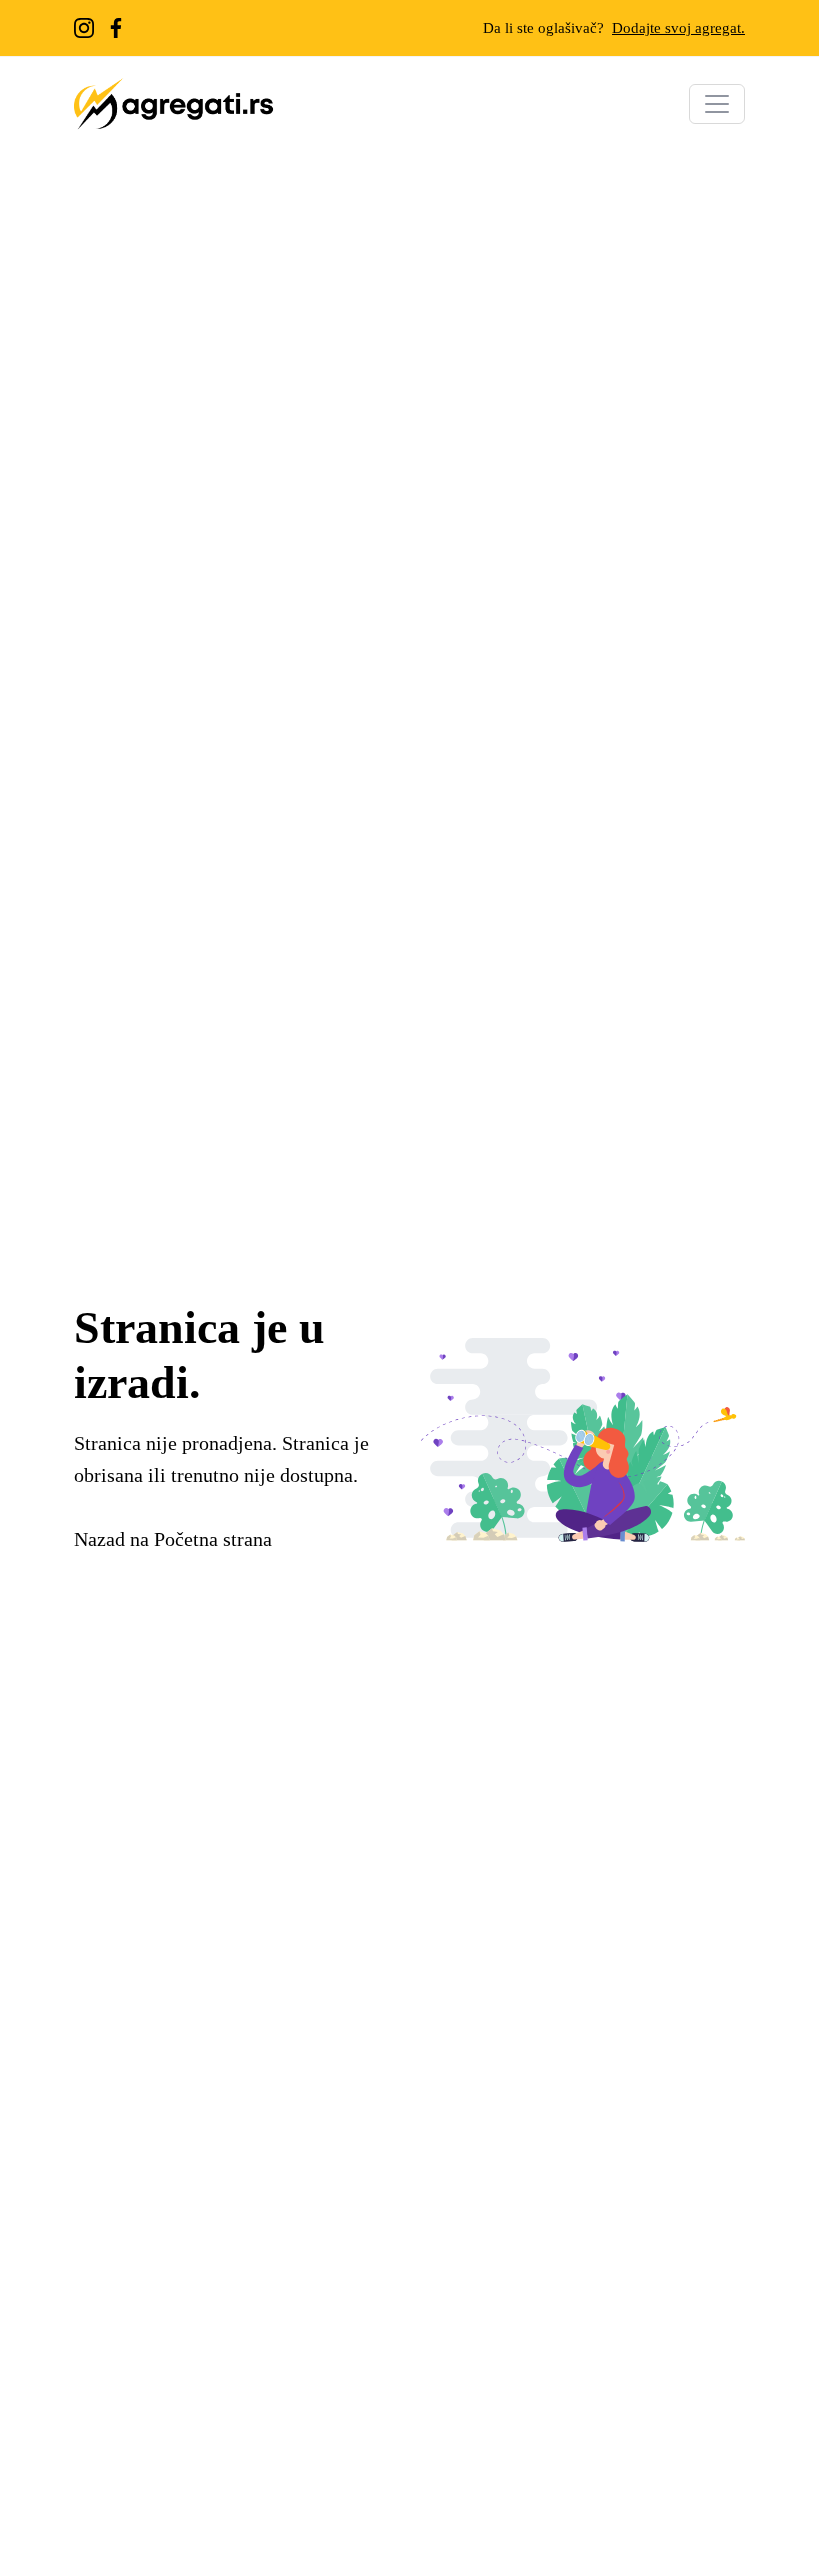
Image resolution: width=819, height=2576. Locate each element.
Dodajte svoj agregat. (679, 28)
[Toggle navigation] (717, 104)
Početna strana (213, 1539)
